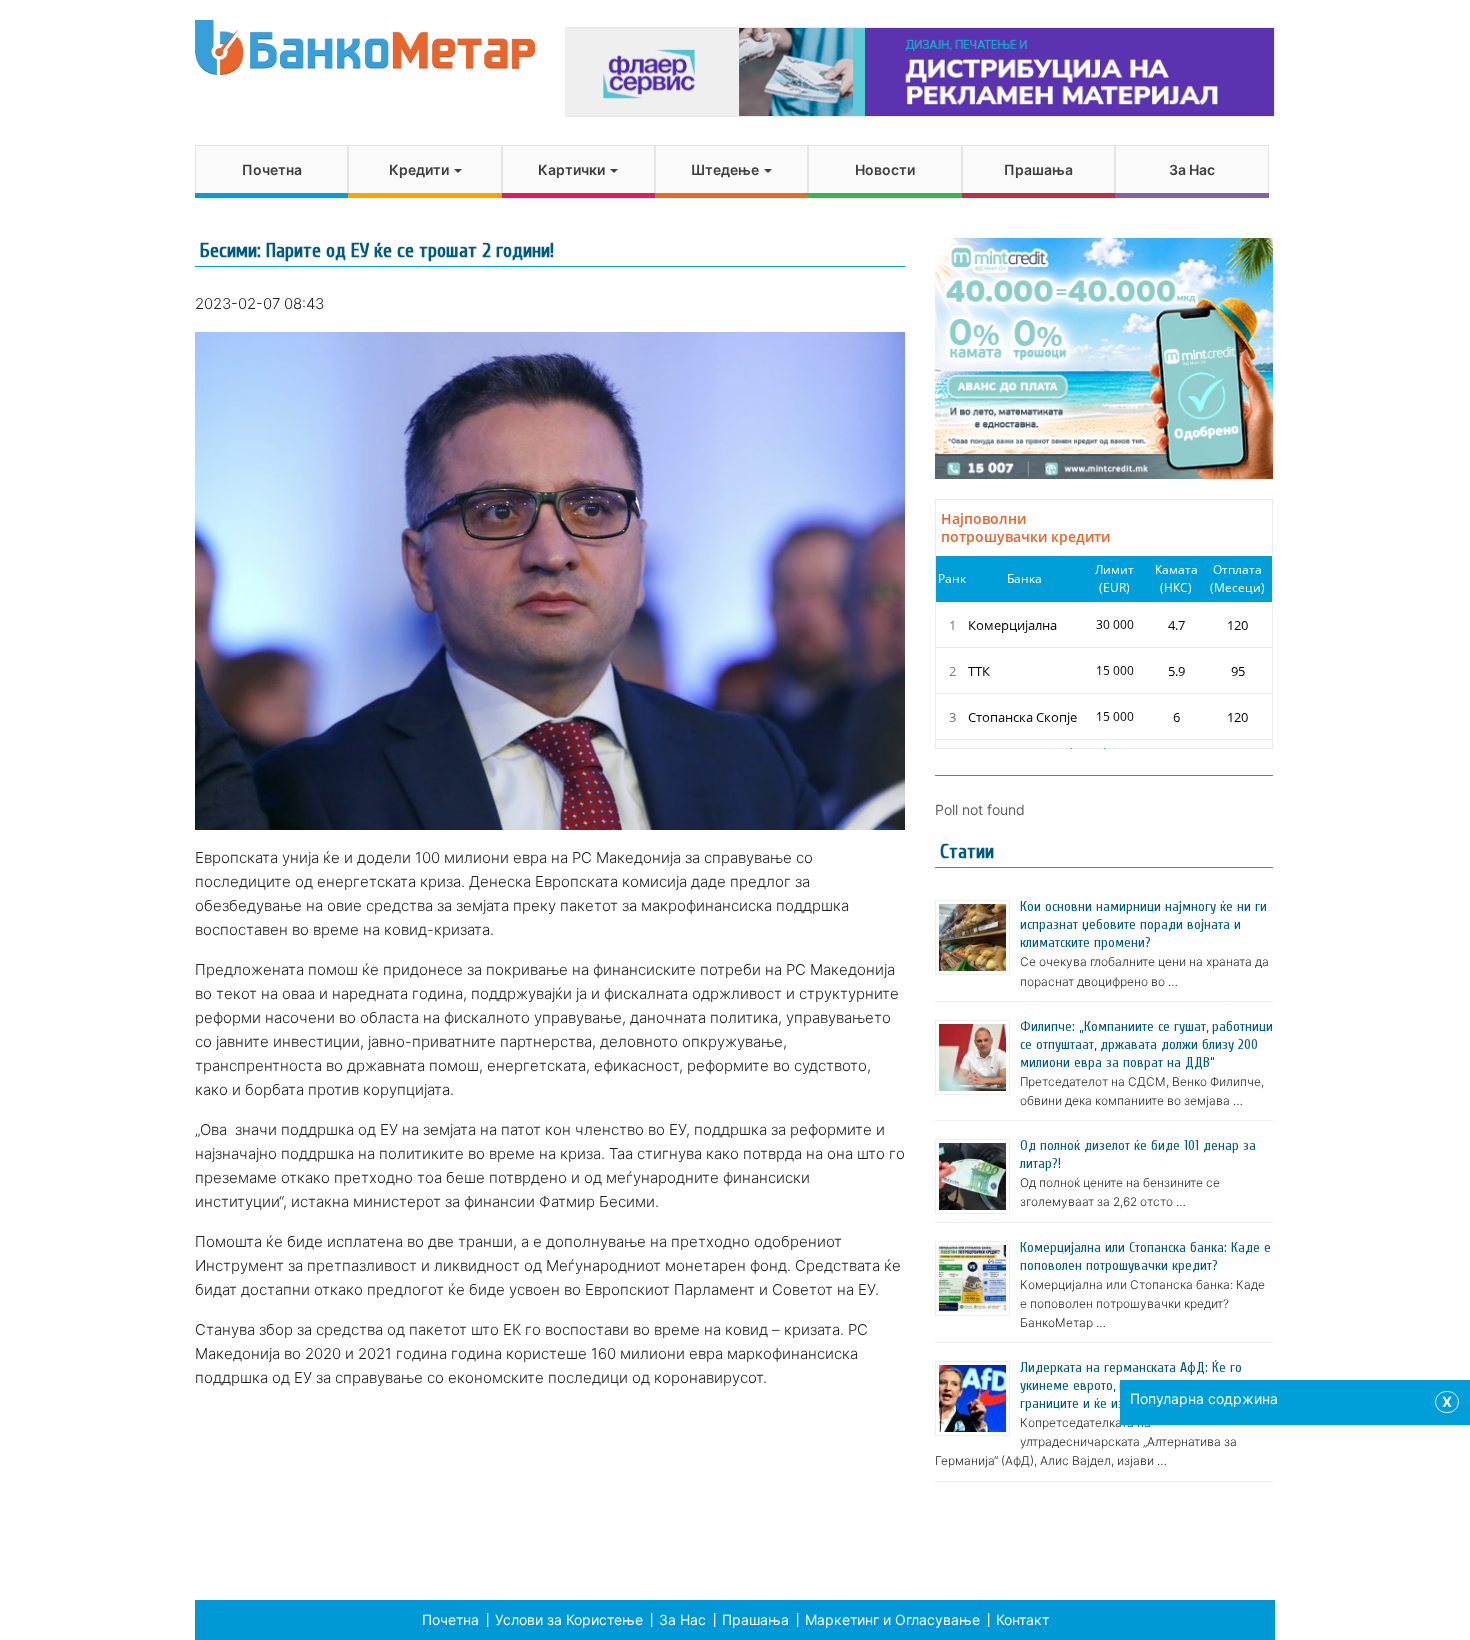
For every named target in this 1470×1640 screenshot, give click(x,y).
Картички (573, 169)
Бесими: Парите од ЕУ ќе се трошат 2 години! (377, 250)
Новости (885, 169)
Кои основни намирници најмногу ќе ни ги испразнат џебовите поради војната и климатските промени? (1143, 924)
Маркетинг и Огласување (892, 1619)
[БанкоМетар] (365, 47)
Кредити (420, 169)
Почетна (272, 169)
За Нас (1192, 169)
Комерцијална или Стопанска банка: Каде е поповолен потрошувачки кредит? (1145, 1256)
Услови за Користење (569, 1619)
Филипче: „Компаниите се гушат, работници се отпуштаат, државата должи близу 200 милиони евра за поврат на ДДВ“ (1146, 1044)
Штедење (726, 169)
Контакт (1022, 1619)
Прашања (1038, 169)
